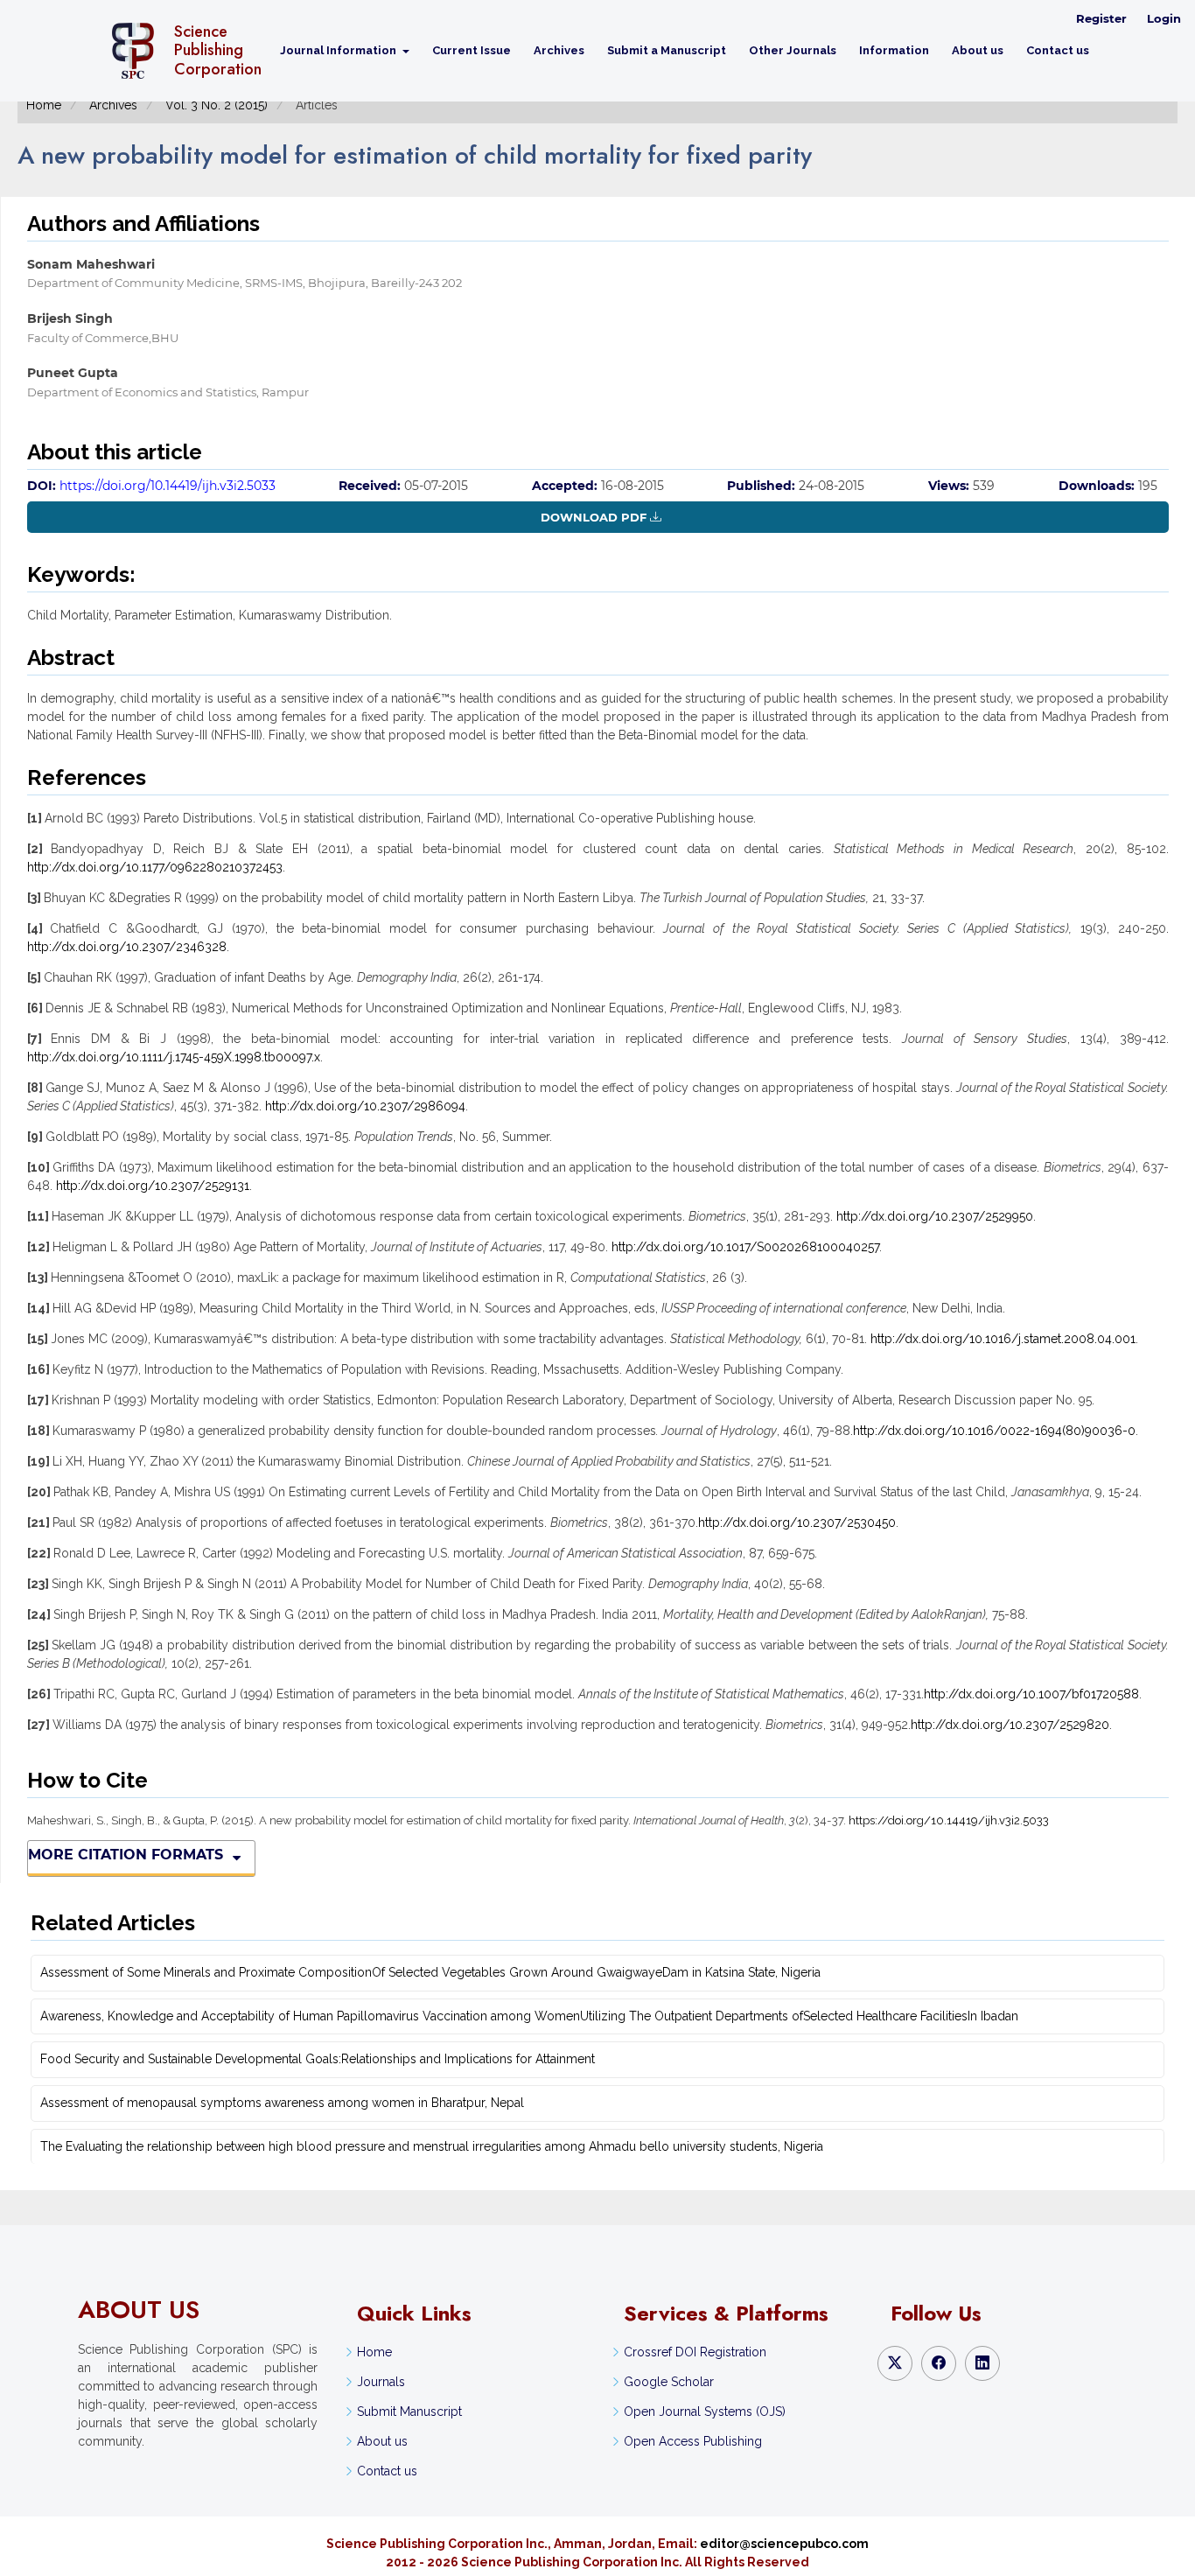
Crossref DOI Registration (695, 2352)
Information (894, 50)
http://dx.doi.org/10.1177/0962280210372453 (155, 867)
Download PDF (594, 517)
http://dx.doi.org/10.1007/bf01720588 (1031, 1694)
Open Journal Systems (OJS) (705, 2411)
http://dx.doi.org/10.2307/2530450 (797, 1522)
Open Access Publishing (693, 2441)
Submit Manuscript (409, 2411)
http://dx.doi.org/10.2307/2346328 (127, 947)
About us (978, 50)
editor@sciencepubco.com (784, 2544)
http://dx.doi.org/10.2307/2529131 (153, 1186)
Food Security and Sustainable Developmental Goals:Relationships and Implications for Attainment (318, 2059)
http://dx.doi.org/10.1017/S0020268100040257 (745, 1247)
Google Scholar (669, 2382)
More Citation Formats (126, 1855)
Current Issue (472, 50)
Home (44, 105)
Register (1101, 18)
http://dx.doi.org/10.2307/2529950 (935, 1216)
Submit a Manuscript (667, 50)
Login (1164, 18)
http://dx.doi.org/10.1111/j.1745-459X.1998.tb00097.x (174, 1057)
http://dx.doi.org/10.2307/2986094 (365, 1106)
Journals (381, 2382)
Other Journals (793, 50)
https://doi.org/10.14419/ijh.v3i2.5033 (168, 486)
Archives (559, 50)
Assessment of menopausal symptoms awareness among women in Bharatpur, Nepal (282, 2103)
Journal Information (339, 50)
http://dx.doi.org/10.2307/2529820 (1010, 1725)
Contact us (1058, 50)
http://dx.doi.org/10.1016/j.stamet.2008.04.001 (1003, 1339)
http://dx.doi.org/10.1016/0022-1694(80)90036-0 (994, 1431)
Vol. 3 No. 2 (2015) (217, 105)
